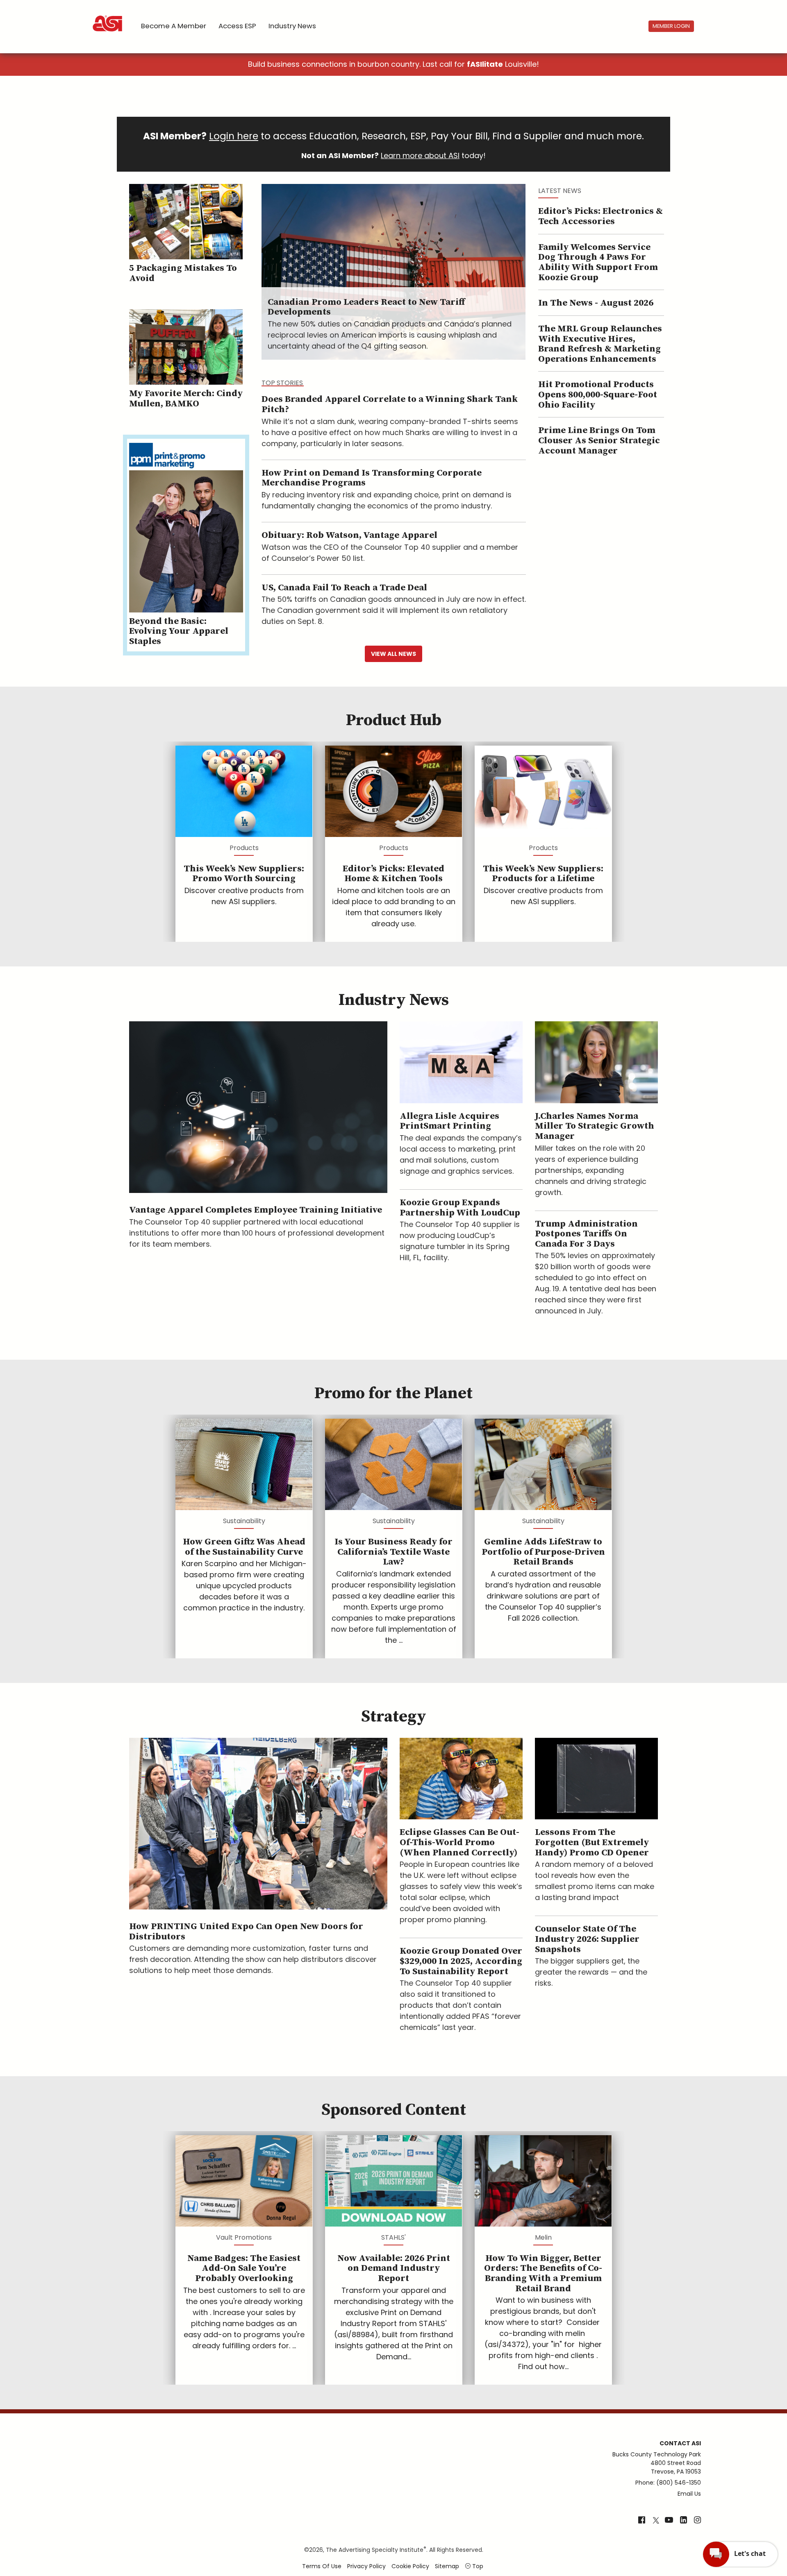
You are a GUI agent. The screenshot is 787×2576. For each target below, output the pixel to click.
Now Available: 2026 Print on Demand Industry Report (394, 2268)
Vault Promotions (244, 2237)
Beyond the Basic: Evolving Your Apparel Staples (179, 631)
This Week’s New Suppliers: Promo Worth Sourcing (244, 874)
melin (543, 2237)
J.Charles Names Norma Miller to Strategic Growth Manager (595, 1126)
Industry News (292, 26)
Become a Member (174, 26)
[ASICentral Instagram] (697, 2521)
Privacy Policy (366, 2566)
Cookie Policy (410, 2566)
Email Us (689, 2494)
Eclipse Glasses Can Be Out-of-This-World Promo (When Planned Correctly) (459, 1842)
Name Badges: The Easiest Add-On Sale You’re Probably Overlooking (244, 2268)
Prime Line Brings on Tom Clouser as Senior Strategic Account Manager (599, 440)
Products (244, 848)
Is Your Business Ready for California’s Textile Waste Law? (393, 1552)
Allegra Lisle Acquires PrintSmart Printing (449, 1121)
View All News (393, 654)
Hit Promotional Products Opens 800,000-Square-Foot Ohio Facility (598, 395)
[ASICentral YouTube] (669, 2521)
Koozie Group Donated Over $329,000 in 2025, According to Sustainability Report (461, 1961)
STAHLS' (393, 2237)
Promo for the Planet (393, 1393)
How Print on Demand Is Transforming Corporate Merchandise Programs (372, 478)
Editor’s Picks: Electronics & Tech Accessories (600, 216)
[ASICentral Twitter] (656, 2521)
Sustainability (244, 1521)
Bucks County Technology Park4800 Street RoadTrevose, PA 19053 (657, 2463)
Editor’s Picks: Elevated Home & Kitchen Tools (393, 874)
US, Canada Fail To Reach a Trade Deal (344, 588)
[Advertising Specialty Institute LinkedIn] (684, 2521)
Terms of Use (322, 2566)
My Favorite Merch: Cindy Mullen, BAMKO (186, 399)
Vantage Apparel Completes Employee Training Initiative (256, 1210)
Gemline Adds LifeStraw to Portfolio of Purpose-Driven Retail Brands (543, 1552)
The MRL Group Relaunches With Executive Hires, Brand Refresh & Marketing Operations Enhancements (600, 344)
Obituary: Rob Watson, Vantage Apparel (349, 535)
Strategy (394, 1717)
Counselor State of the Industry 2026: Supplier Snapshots (587, 1939)
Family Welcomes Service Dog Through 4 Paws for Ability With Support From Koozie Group (598, 262)
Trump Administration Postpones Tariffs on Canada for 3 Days (586, 1234)
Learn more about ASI (420, 155)
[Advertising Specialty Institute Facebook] (642, 2521)
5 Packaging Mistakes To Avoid (183, 273)
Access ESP (237, 26)
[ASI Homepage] (108, 16)
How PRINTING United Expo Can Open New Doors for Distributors (246, 1932)
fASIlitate (485, 64)
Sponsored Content (394, 2110)
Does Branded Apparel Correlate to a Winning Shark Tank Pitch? (390, 404)
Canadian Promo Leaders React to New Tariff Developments (366, 307)
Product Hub (394, 720)
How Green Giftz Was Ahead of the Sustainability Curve (244, 1547)
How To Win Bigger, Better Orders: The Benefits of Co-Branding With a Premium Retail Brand (543, 2273)
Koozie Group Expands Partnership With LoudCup (460, 1208)
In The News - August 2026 (596, 303)
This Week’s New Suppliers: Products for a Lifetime (543, 874)
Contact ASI (680, 2443)
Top (477, 2566)
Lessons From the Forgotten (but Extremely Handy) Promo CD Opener (592, 1842)
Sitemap (447, 2566)
